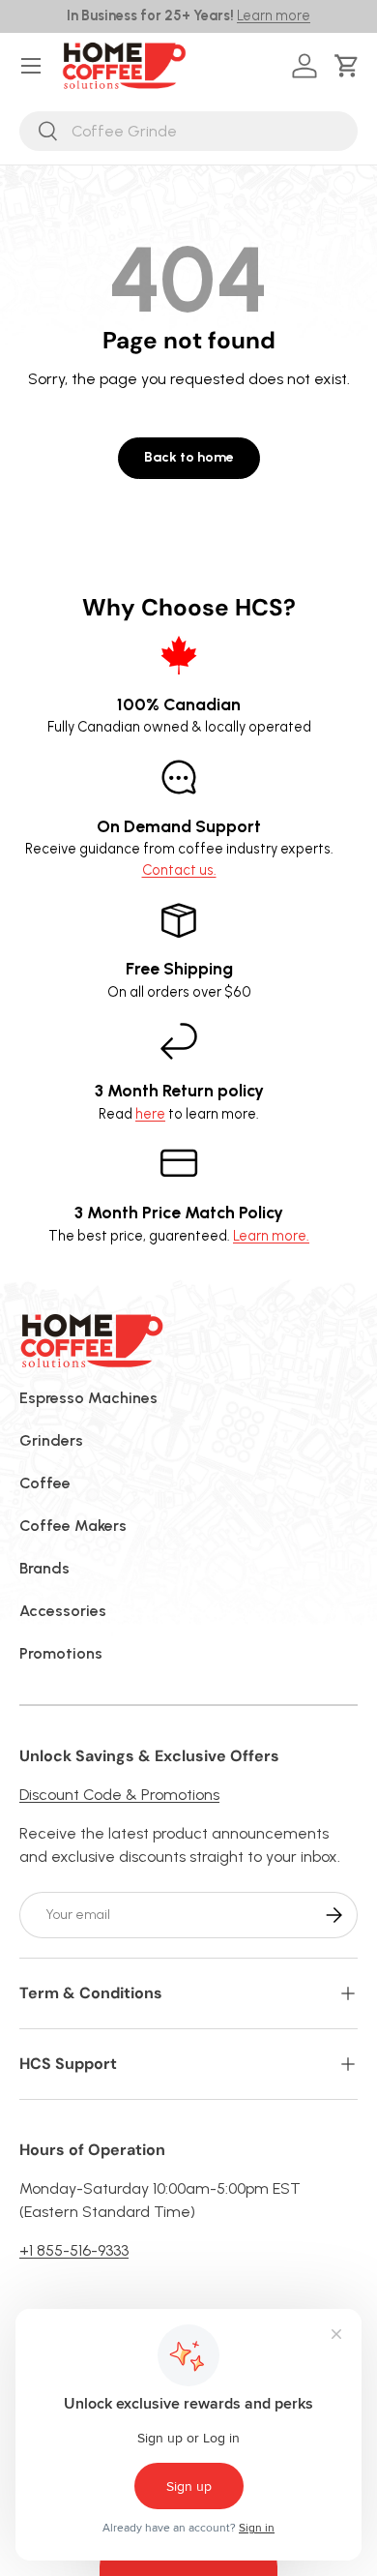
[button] (350, 66)
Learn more (274, 15)
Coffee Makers (73, 1526)
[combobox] (188, 131)
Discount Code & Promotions (119, 1795)
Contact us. (179, 870)
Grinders (51, 1440)
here (150, 1114)
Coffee (45, 1483)
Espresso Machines (88, 1398)
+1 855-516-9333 (74, 2250)
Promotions (61, 1653)
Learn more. (271, 1236)
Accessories (63, 1611)
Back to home (189, 457)
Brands (44, 1568)
